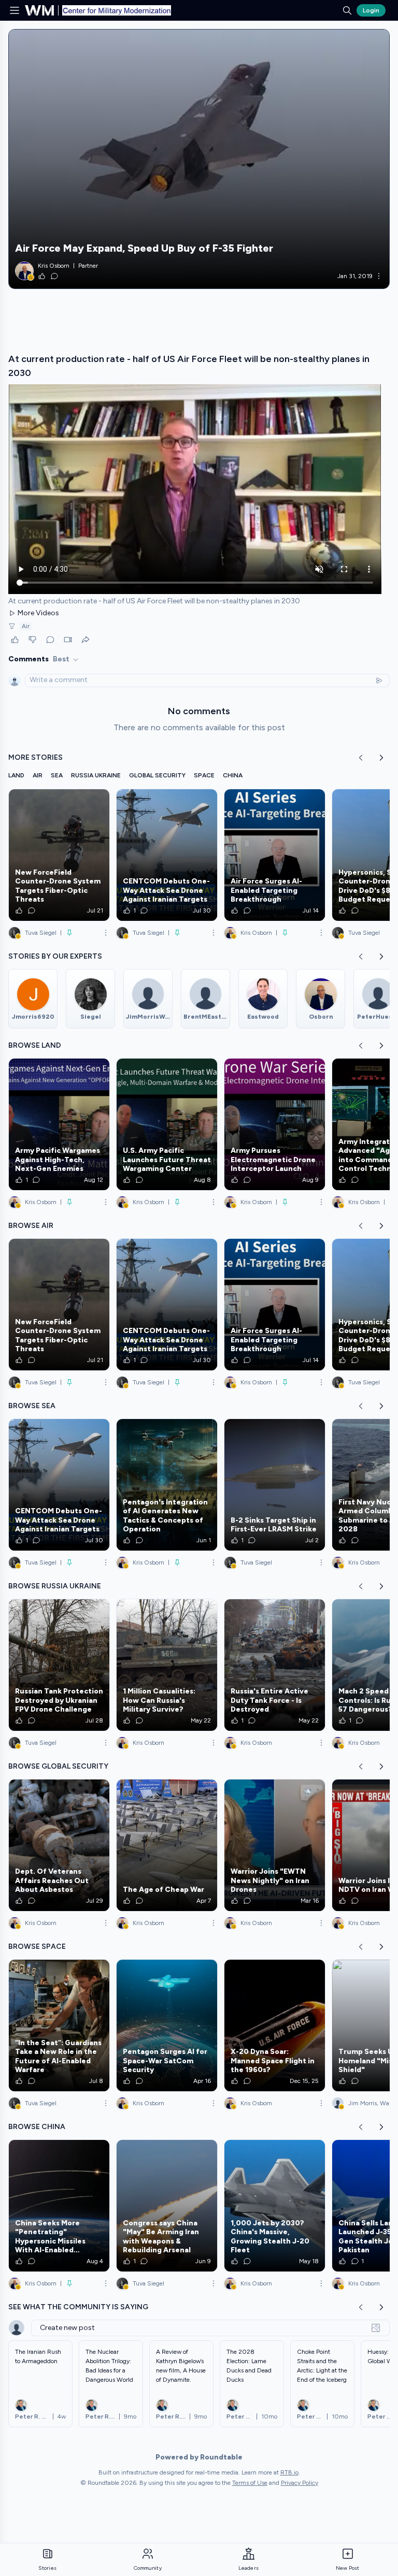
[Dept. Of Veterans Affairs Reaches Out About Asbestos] (59, 1845)
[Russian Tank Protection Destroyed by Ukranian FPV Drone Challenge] (59, 1665)
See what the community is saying (78, 2307)
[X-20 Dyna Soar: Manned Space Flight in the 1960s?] (275, 2025)
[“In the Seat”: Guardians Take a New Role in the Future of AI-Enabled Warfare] (59, 2025)
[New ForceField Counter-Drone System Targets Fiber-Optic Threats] (59, 855)
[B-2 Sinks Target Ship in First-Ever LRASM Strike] (275, 1485)
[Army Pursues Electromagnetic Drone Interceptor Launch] (275, 1124)
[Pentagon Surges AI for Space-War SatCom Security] (167, 2025)
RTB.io (289, 2472)
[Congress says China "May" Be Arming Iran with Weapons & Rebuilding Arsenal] (167, 2206)
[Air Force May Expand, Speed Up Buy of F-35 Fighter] (199, 159)
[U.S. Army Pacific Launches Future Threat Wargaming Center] (167, 1124)
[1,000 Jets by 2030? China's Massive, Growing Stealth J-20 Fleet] (275, 2206)
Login (371, 10)
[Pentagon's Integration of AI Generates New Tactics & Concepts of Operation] (167, 1485)
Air (26, 626)
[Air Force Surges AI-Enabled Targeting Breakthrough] (275, 855)
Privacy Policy (300, 2483)
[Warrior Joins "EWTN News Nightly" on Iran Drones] (275, 1845)
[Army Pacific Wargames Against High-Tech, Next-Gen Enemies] (59, 1124)
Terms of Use (250, 2483)
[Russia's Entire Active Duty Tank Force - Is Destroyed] (275, 1665)
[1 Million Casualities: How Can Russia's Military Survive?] (167, 1665)
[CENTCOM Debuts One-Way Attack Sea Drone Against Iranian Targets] (167, 855)
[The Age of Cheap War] (167, 1845)
